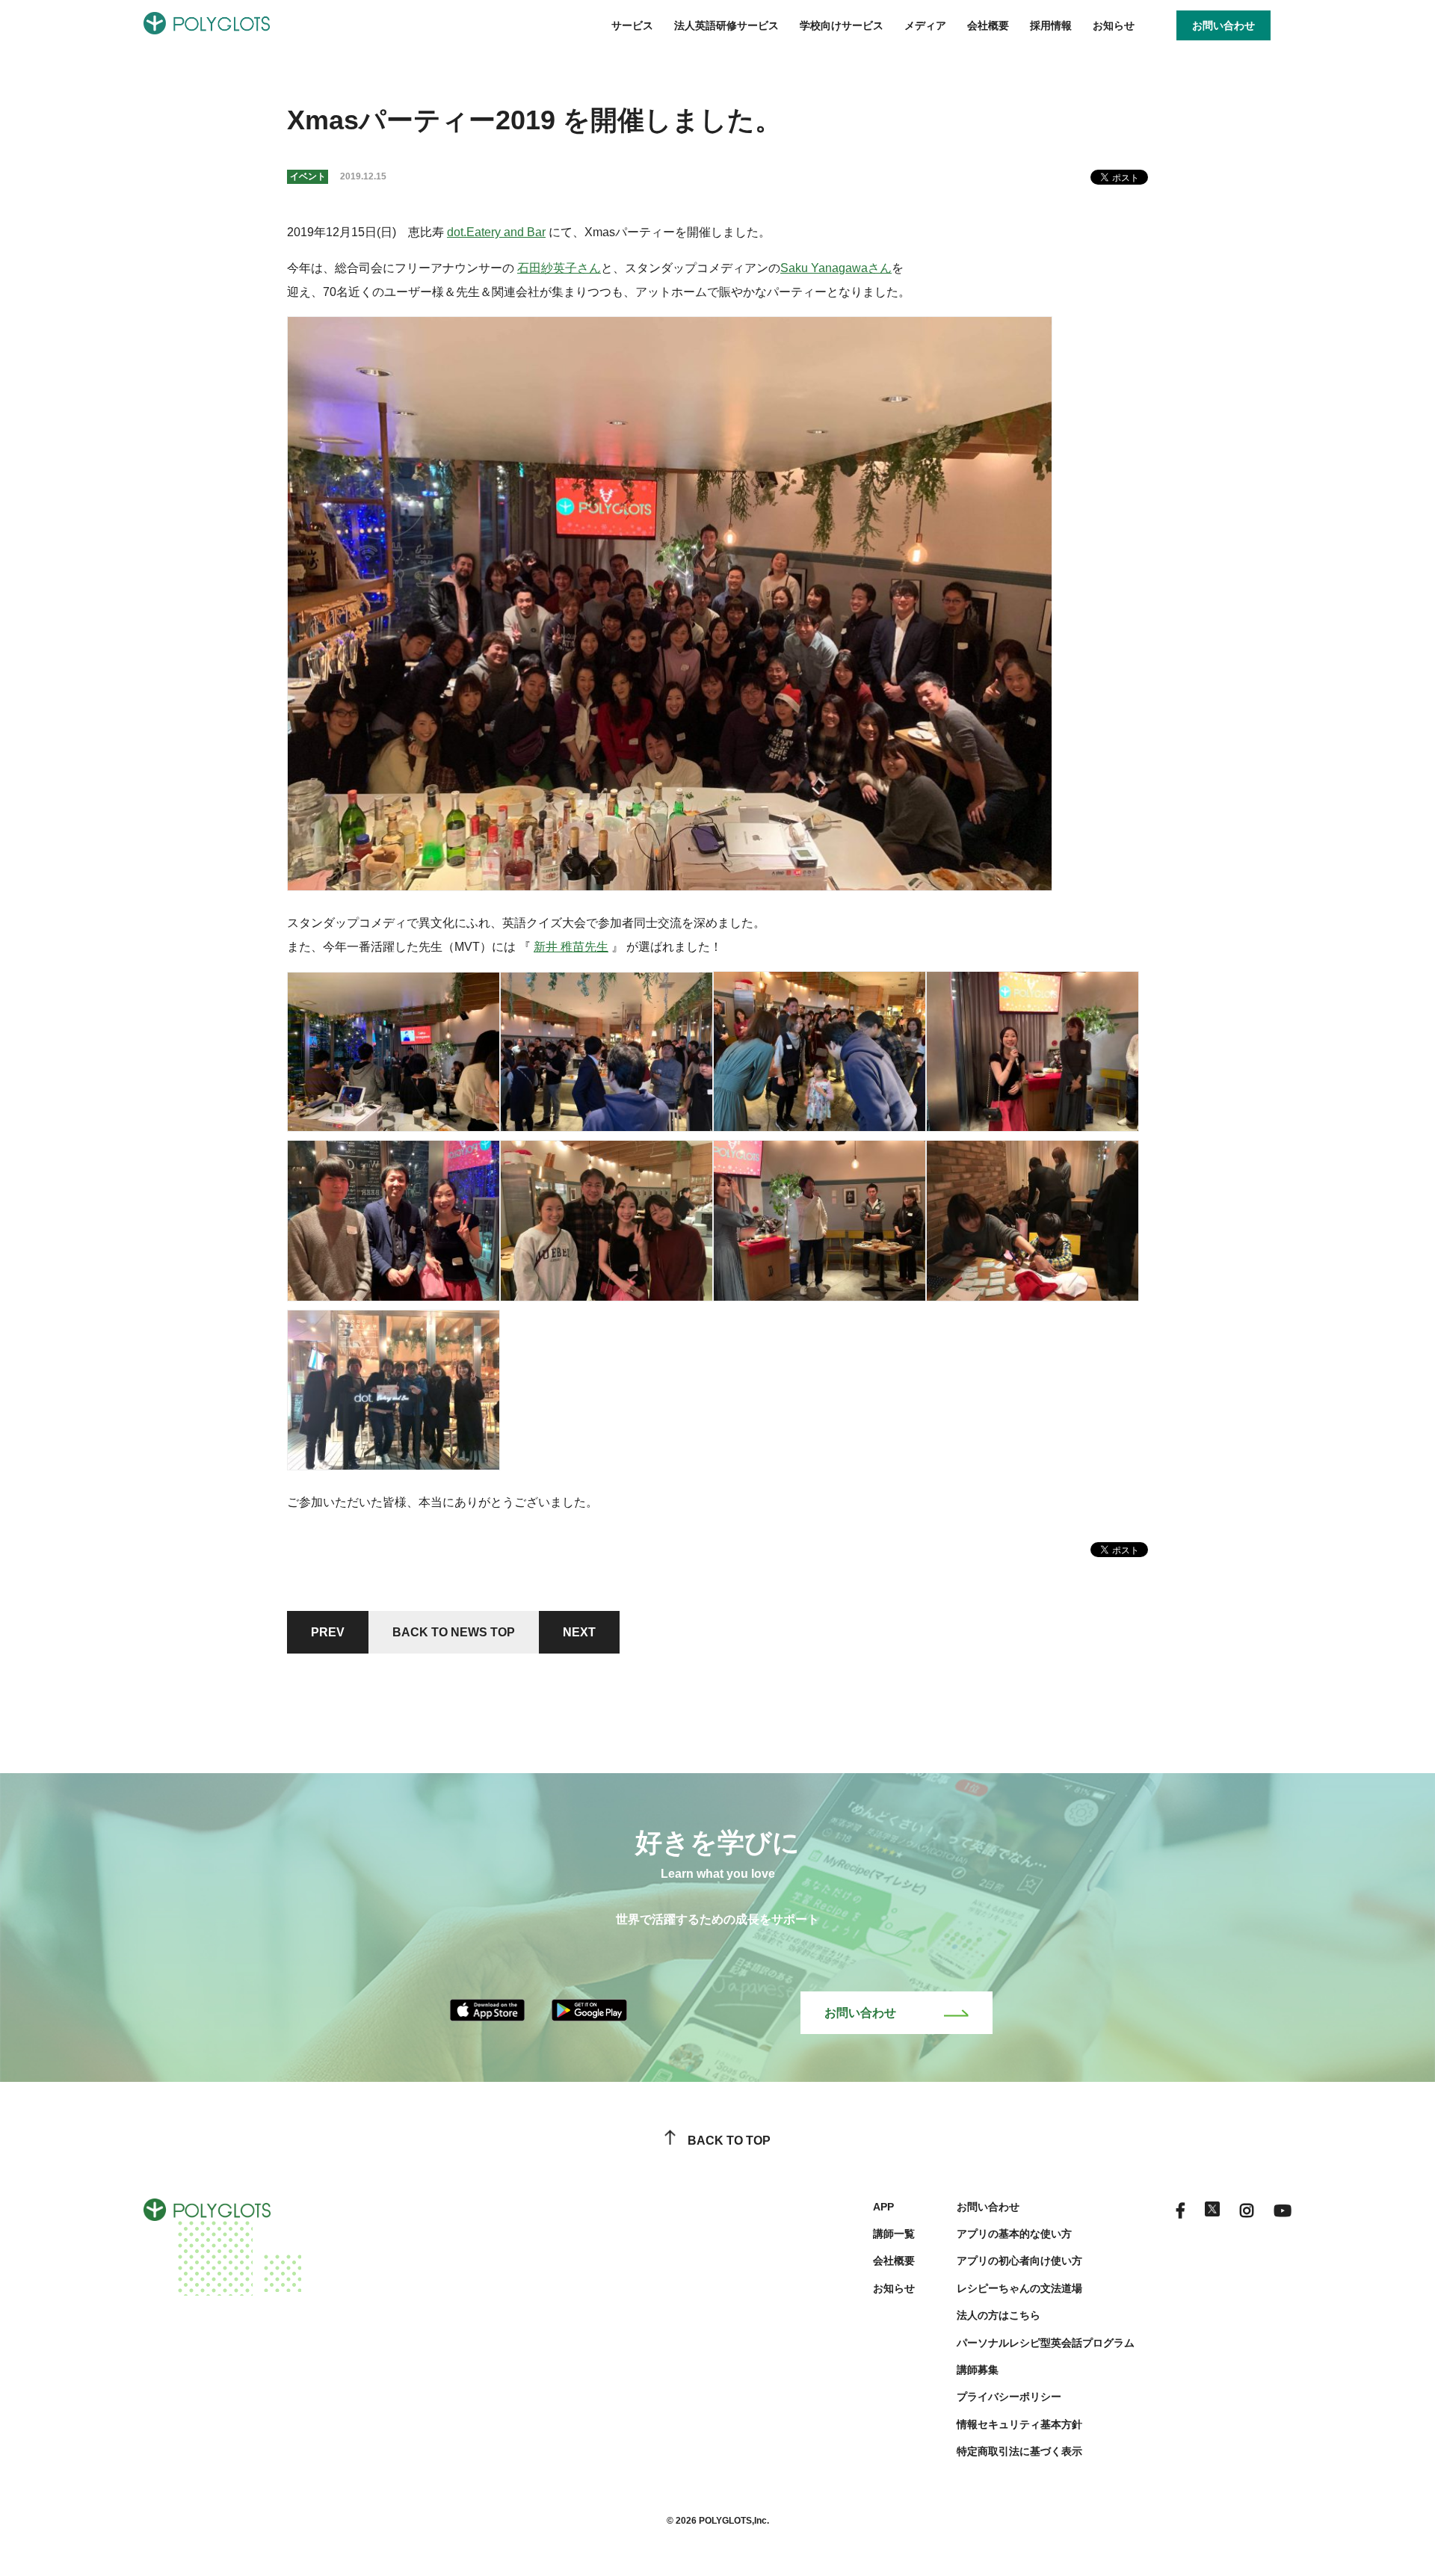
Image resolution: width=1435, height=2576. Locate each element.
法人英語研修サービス (726, 25)
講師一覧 (894, 2234)
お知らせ (1114, 25)
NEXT (579, 1632)
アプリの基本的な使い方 (1014, 2234)
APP (883, 2207)
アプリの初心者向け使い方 (1019, 2261)
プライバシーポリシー (1009, 2397)
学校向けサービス (842, 25)
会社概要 (988, 25)
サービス (632, 25)
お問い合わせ (860, 2013)
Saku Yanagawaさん (836, 268)
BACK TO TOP (729, 2141)
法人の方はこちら (999, 2315)
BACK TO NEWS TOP (454, 1632)
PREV (328, 1632)
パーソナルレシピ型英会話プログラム (1046, 2343)
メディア (925, 25)
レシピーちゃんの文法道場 (1019, 2288)
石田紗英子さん (559, 268)
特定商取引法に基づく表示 (1019, 2451)
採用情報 (1051, 25)
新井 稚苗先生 (571, 947)
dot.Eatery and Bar (496, 232)
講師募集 (978, 2370)
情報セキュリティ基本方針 (1019, 2424)
